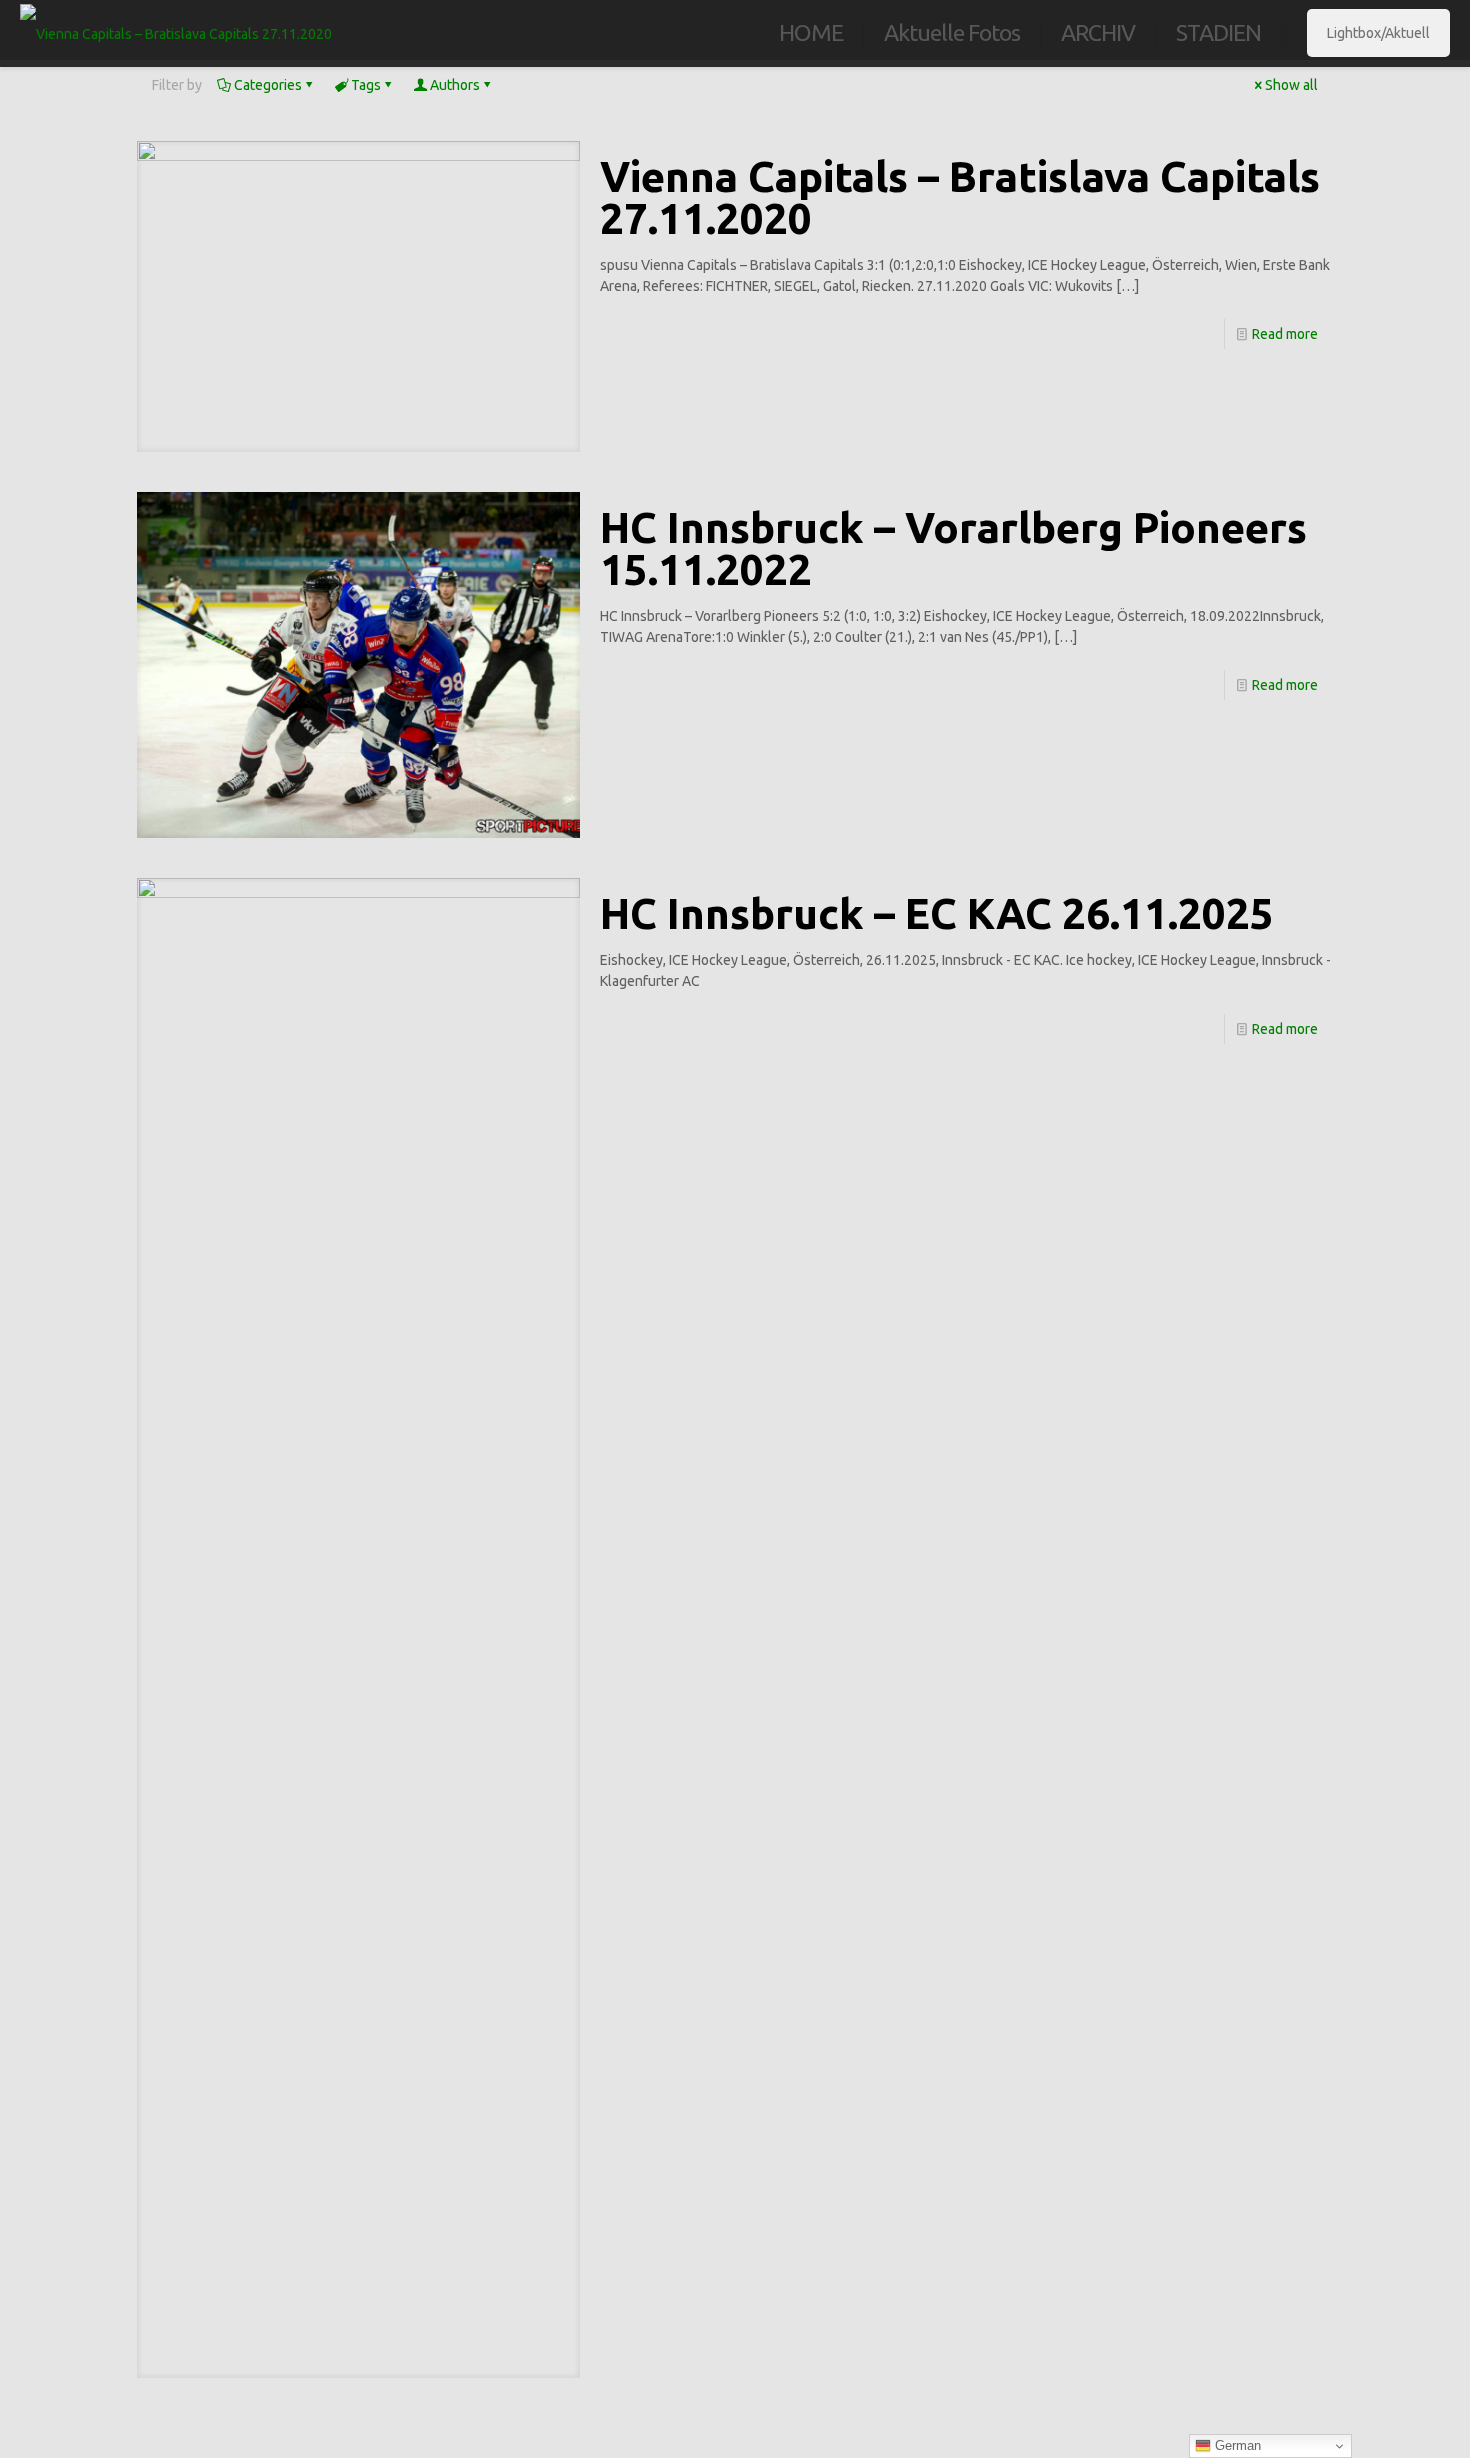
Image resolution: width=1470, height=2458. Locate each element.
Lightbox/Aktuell (1378, 33)
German (1236, 2445)
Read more (1285, 334)
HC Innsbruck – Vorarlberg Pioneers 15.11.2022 (953, 548)
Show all (1291, 85)
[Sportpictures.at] (176, 33)
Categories (268, 85)
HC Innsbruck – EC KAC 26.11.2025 (937, 913)
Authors (455, 85)
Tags (366, 85)
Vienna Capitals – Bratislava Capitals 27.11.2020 (960, 197)
